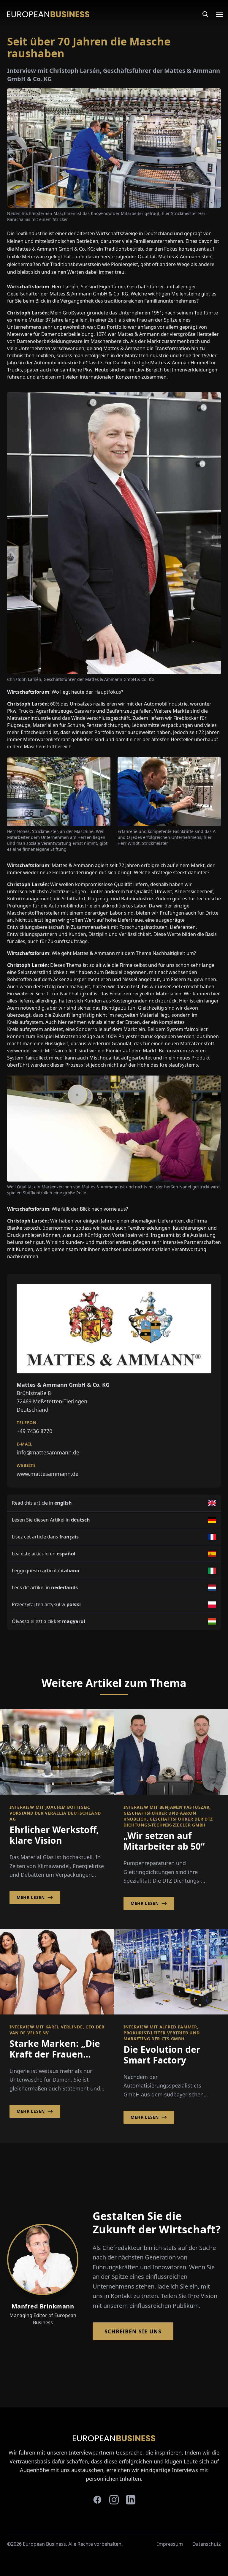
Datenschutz (207, 2544)
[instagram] (114, 2500)
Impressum (170, 2544)
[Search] (205, 14)
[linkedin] (131, 2500)
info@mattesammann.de (48, 1452)
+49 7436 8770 (34, 1431)
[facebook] (97, 2500)
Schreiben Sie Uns (133, 2331)
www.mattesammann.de (47, 1474)
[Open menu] (216, 14)
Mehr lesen (31, 1897)
